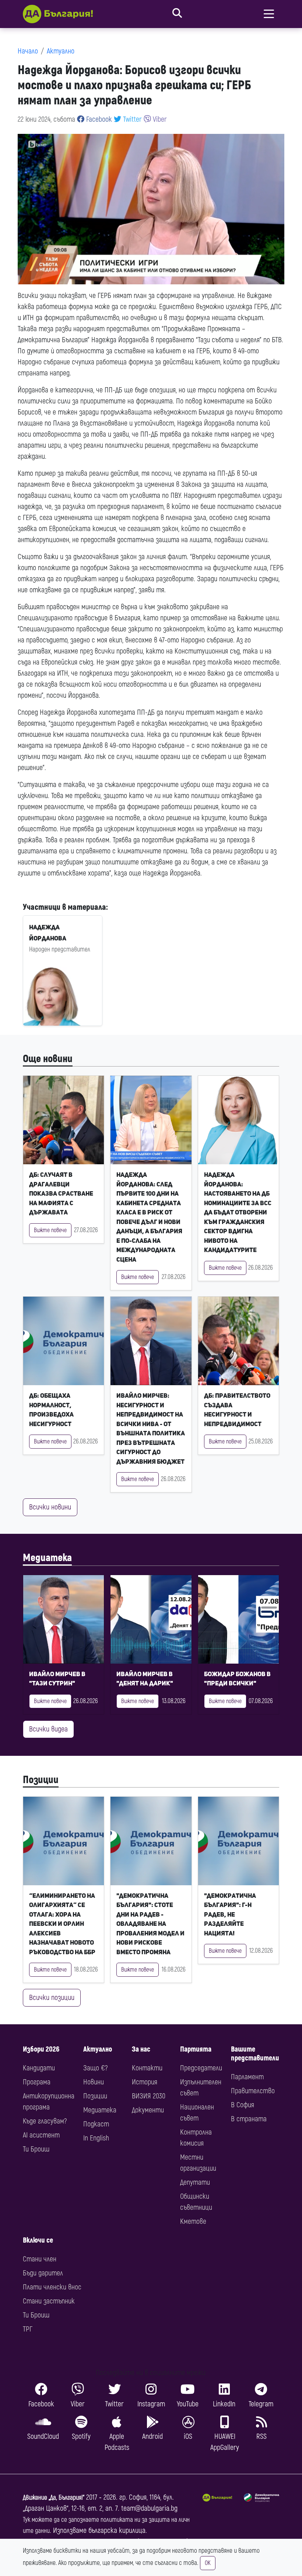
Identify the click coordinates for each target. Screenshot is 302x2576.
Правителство (253, 2091)
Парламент (247, 2077)
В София (243, 2105)
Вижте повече (50, 1230)
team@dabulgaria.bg (149, 2508)
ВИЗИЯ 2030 (149, 2096)
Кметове (193, 2221)
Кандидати (39, 2068)
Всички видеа (48, 1729)
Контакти (147, 2068)
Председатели (201, 2068)
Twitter (131, 119)
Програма (37, 2082)
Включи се (38, 2240)
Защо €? (95, 2068)
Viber (159, 119)
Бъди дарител (43, 2273)
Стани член (40, 2259)
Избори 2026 (41, 2049)
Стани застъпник (49, 2301)
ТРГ (28, 2329)
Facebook (98, 119)
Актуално (61, 51)
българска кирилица (117, 2530)
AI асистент (41, 2135)
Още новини (48, 1059)
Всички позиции (52, 1998)
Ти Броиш (36, 2149)
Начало (28, 51)
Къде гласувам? (45, 2121)
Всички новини (50, 1507)
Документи (148, 2110)
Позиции (41, 1780)
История (145, 2082)
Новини (94, 2082)
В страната (249, 2119)
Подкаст (96, 2124)
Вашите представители (255, 2054)
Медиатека (47, 1558)
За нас (141, 2049)
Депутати (195, 2182)
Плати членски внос (52, 2287)
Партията (196, 2049)
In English (96, 2138)
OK (208, 2563)
